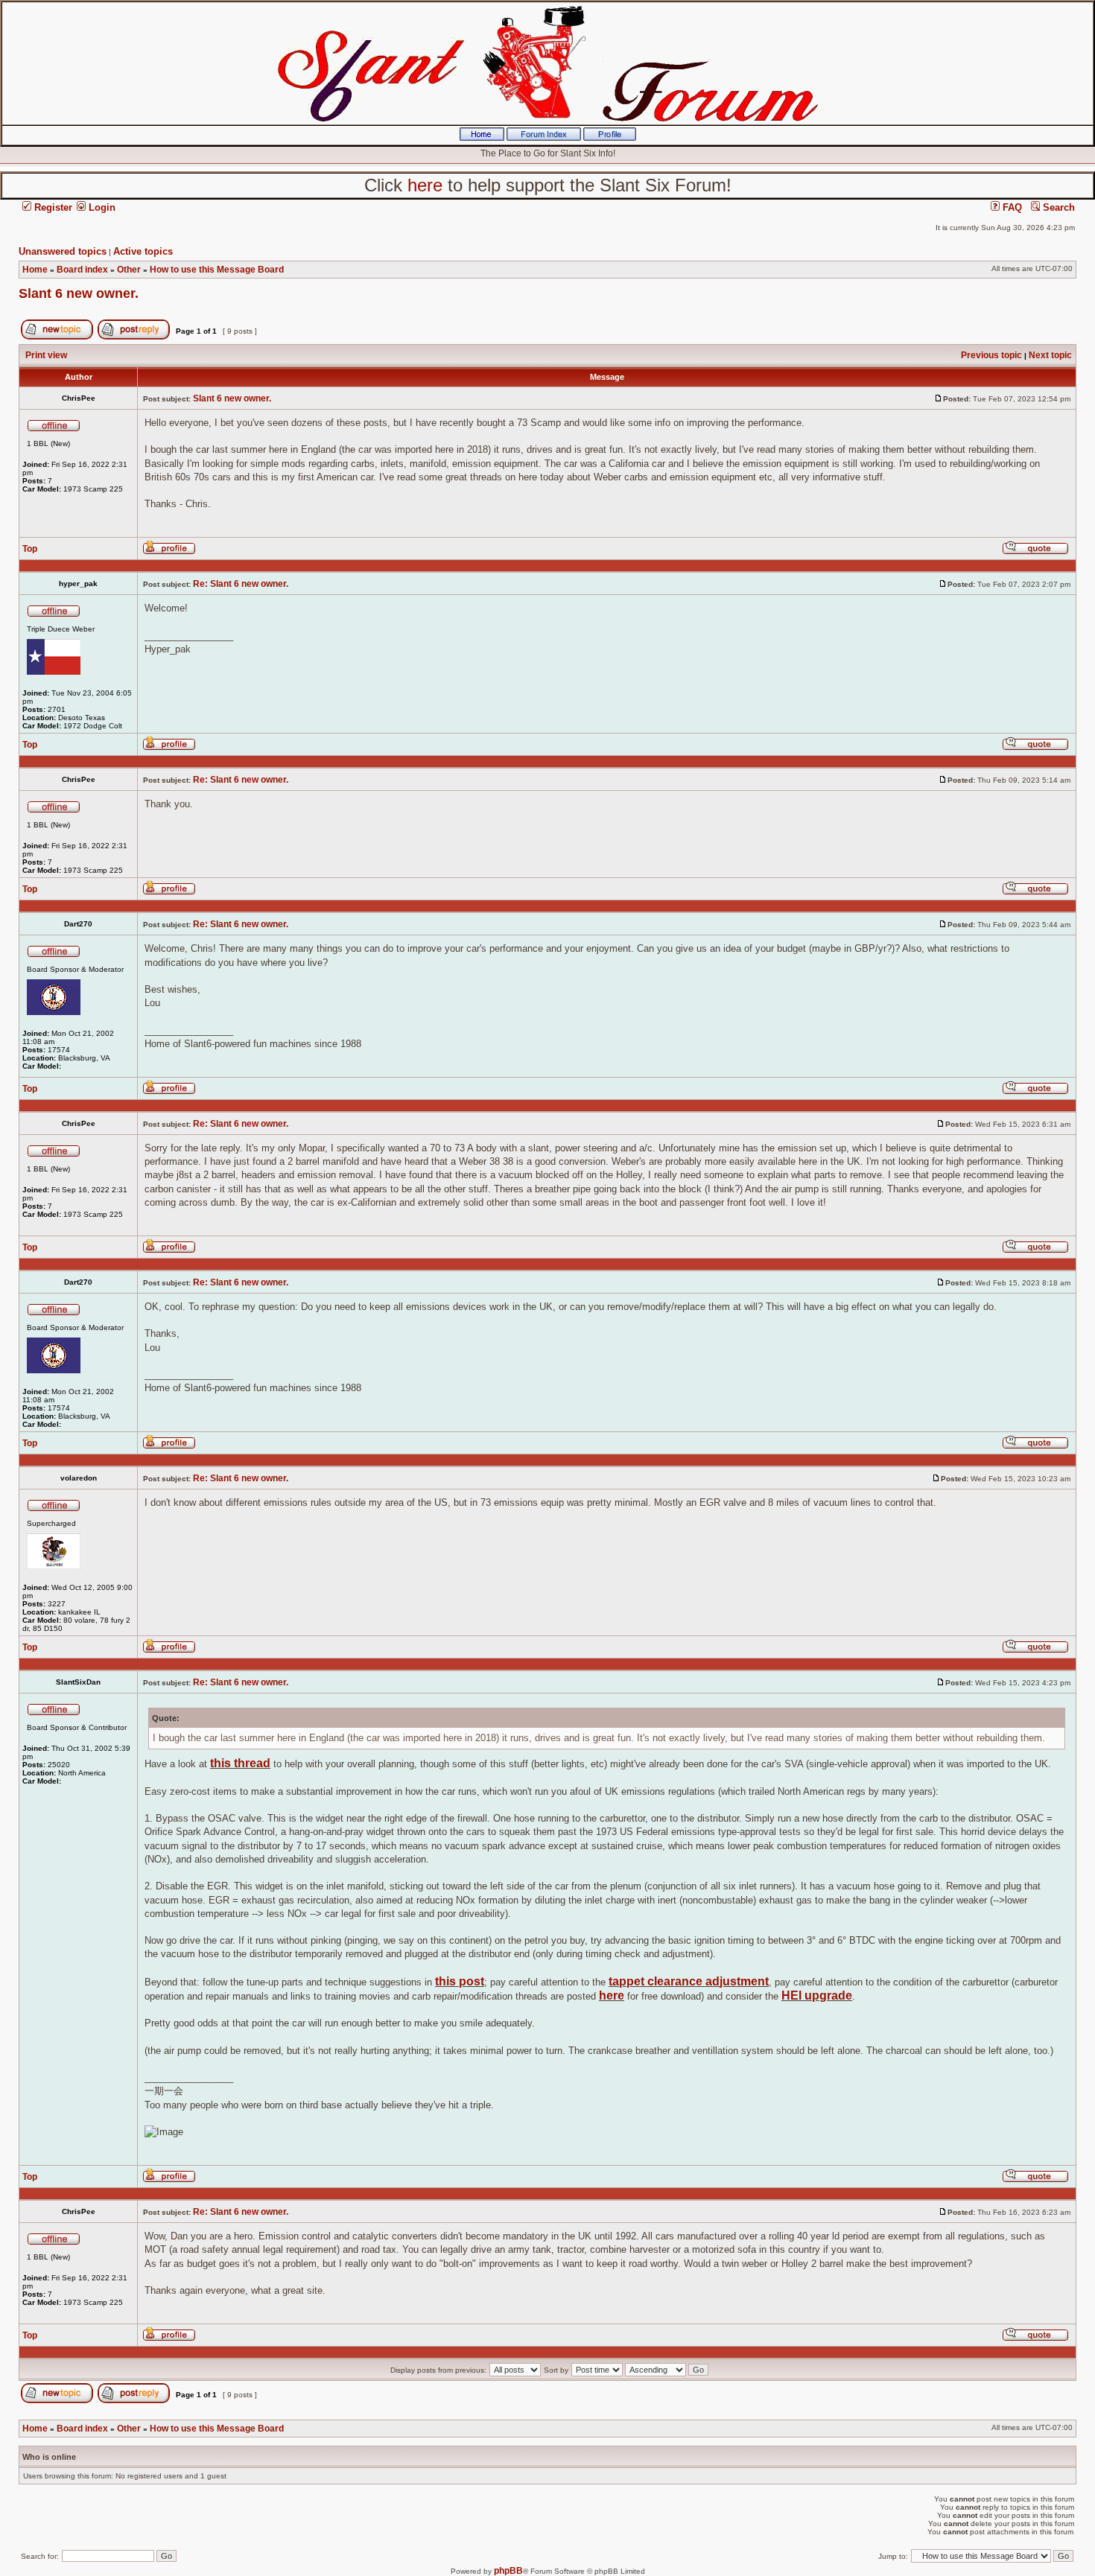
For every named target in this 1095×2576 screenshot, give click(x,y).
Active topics (143, 251)
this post (460, 1981)
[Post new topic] (57, 337)
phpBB (508, 2571)
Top (30, 549)
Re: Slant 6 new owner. (241, 584)
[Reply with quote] (1035, 552)
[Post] (939, 398)
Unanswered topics (63, 251)
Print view (46, 355)
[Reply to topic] (134, 337)
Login (101, 207)
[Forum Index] (544, 138)
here (612, 1995)
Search (1057, 207)
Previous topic (991, 355)
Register (52, 207)
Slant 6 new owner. (79, 293)
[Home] (482, 138)
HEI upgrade (817, 1995)
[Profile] (610, 138)
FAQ (1011, 207)
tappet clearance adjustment (689, 1981)
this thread (240, 1763)
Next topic (1050, 355)
